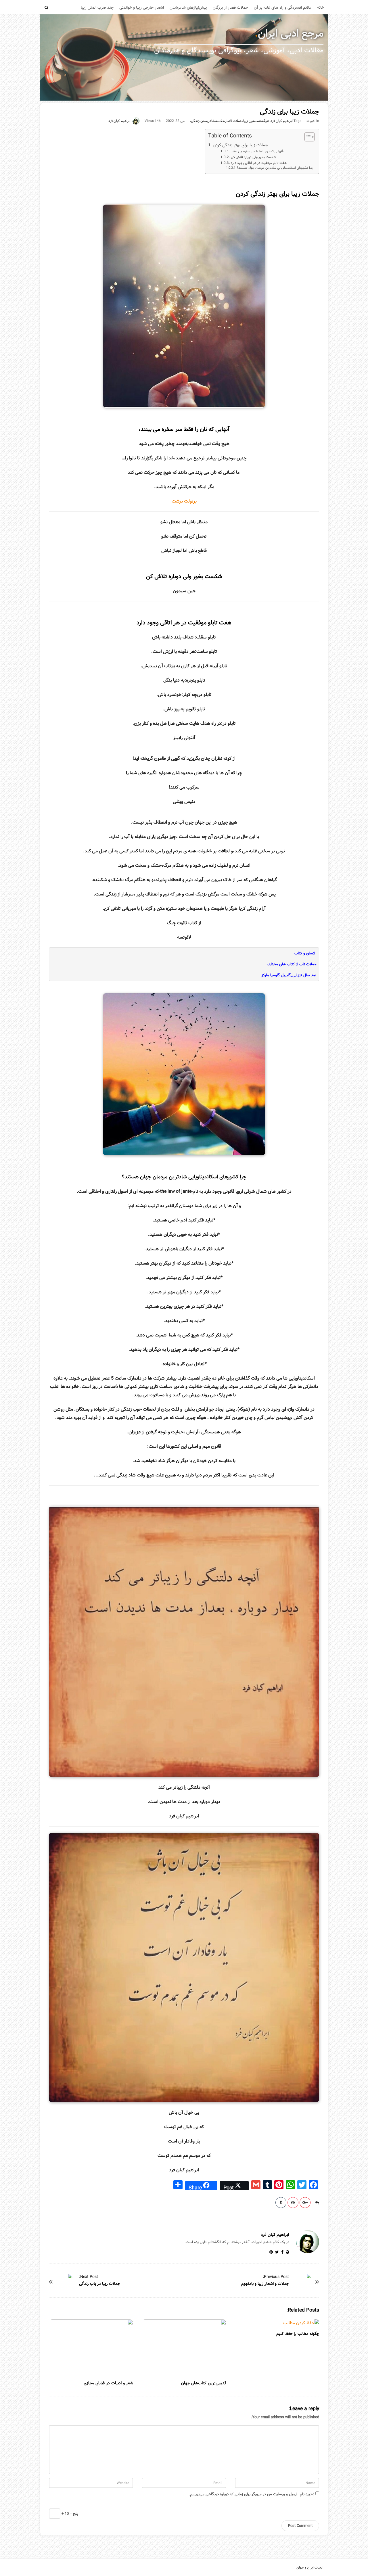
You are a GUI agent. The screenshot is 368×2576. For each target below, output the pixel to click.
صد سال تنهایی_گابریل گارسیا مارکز (289, 975)
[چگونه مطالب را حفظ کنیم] (277, 2323)
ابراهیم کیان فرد (282, 121)
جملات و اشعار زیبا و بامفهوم (265, 2284)
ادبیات (311, 121)
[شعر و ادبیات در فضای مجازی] (91, 2348)
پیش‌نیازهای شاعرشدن (188, 7)
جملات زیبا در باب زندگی (100, 2284)
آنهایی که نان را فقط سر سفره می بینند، (257, 151)
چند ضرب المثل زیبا (97, 7)
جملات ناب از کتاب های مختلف (292, 964)
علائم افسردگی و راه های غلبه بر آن (283, 7)
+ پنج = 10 (69, 2514)
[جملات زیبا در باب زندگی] (65, 2282)
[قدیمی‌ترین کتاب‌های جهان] (184, 2348)
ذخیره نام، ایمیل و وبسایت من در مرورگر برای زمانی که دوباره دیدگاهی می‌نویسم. (252, 2494)
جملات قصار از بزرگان (230, 7)
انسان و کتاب (305, 953)
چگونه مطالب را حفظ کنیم (298, 2334)
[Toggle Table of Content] (307, 137)
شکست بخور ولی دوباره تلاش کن (253, 157)
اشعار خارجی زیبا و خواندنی (142, 7)
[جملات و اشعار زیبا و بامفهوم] (303, 2282)
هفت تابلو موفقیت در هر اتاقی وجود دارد (259, 163)
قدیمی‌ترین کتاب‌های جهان (204, 2383)
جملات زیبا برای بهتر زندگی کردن (240, 145)
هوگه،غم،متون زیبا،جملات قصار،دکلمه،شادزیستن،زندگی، (229, 121)
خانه (321, 7)
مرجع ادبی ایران (291, 34)
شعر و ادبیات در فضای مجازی (108, 2383)
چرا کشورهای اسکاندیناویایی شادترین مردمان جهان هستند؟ (275, 168)
